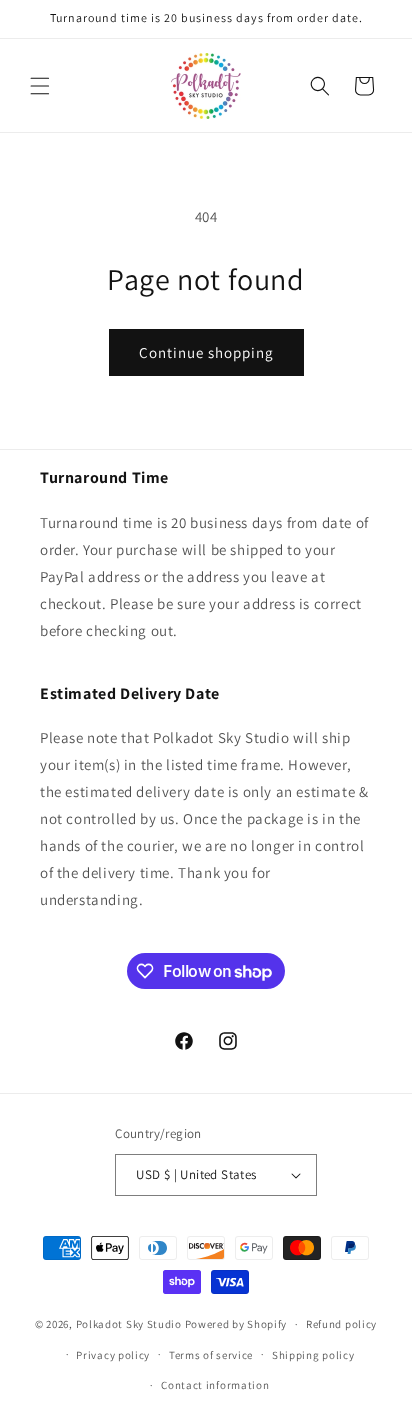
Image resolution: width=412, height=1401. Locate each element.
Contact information (215, 1385)
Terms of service (211, 1355)
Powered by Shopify (236, 1324)
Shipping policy (313, 1355)
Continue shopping (206, 352)
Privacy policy (113, 1355)
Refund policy (341, 1324)
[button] (40, 86)
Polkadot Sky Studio (129, 1324)
